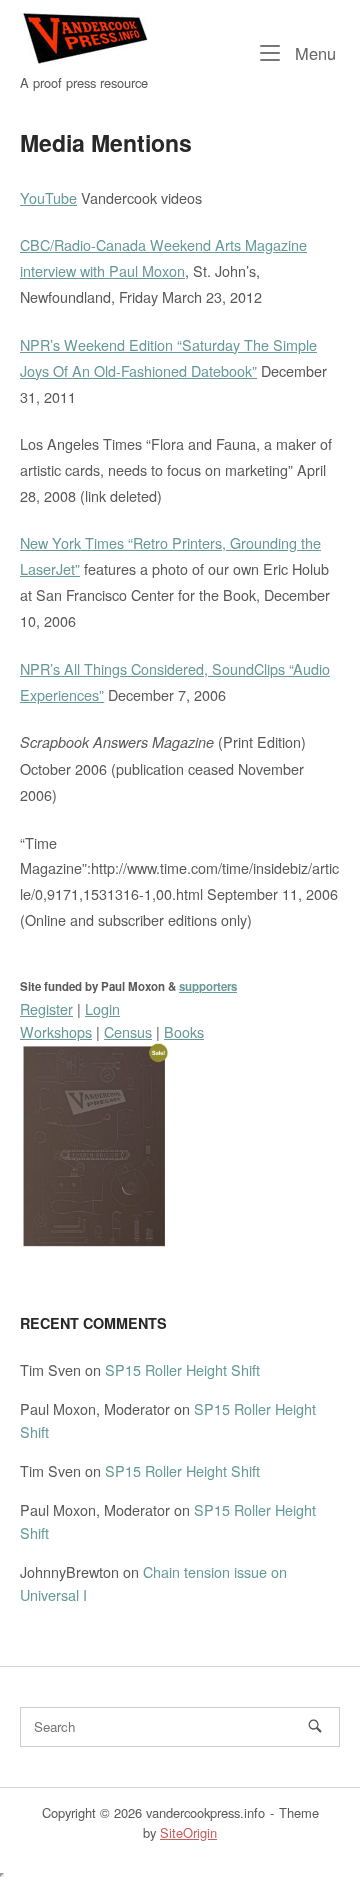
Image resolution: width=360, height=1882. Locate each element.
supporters (208, 986)
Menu (313, 52)
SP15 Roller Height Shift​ (182, 1369)
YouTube (48, 197)
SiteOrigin (188, 1832)
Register (46, 1008)
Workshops (56, 1031)
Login (102, 1008)
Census (128, 1031)
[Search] (315, 1726)
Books (184, 1031)
